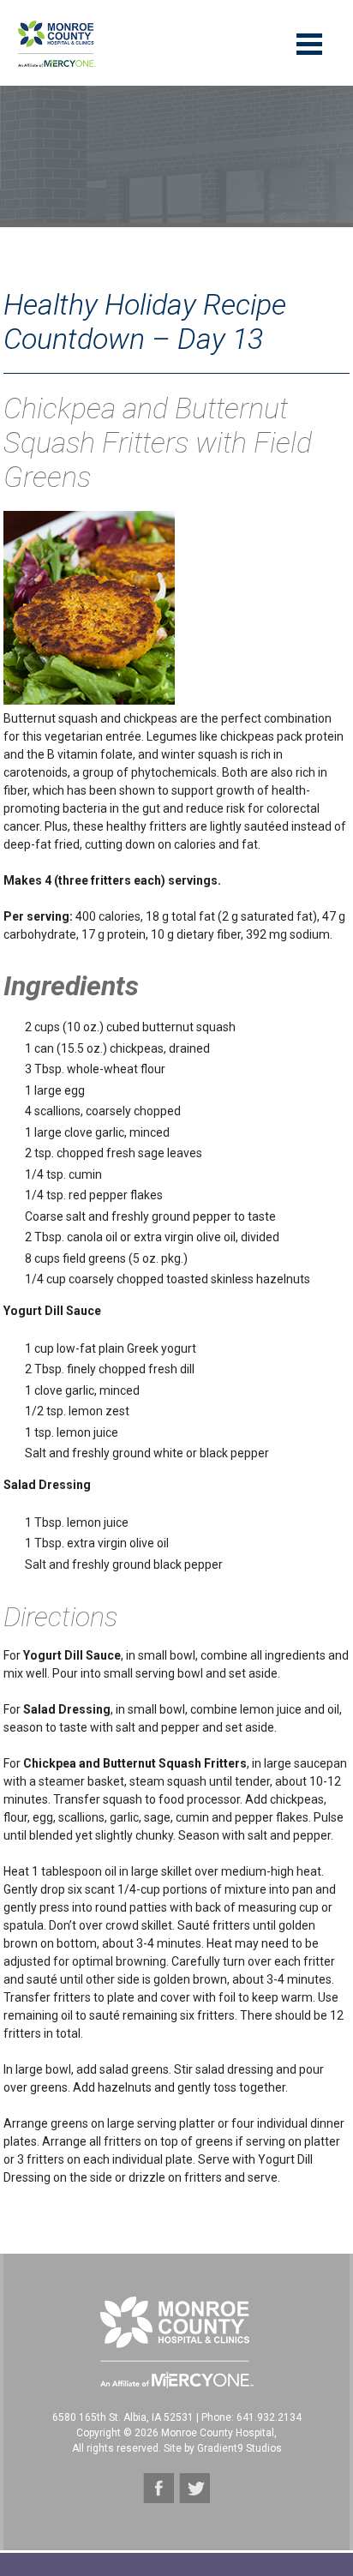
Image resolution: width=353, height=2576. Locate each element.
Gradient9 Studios (239, 2448)
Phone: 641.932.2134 (251, 2417)
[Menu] (309, 43)
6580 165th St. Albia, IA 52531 (123, 2417)
